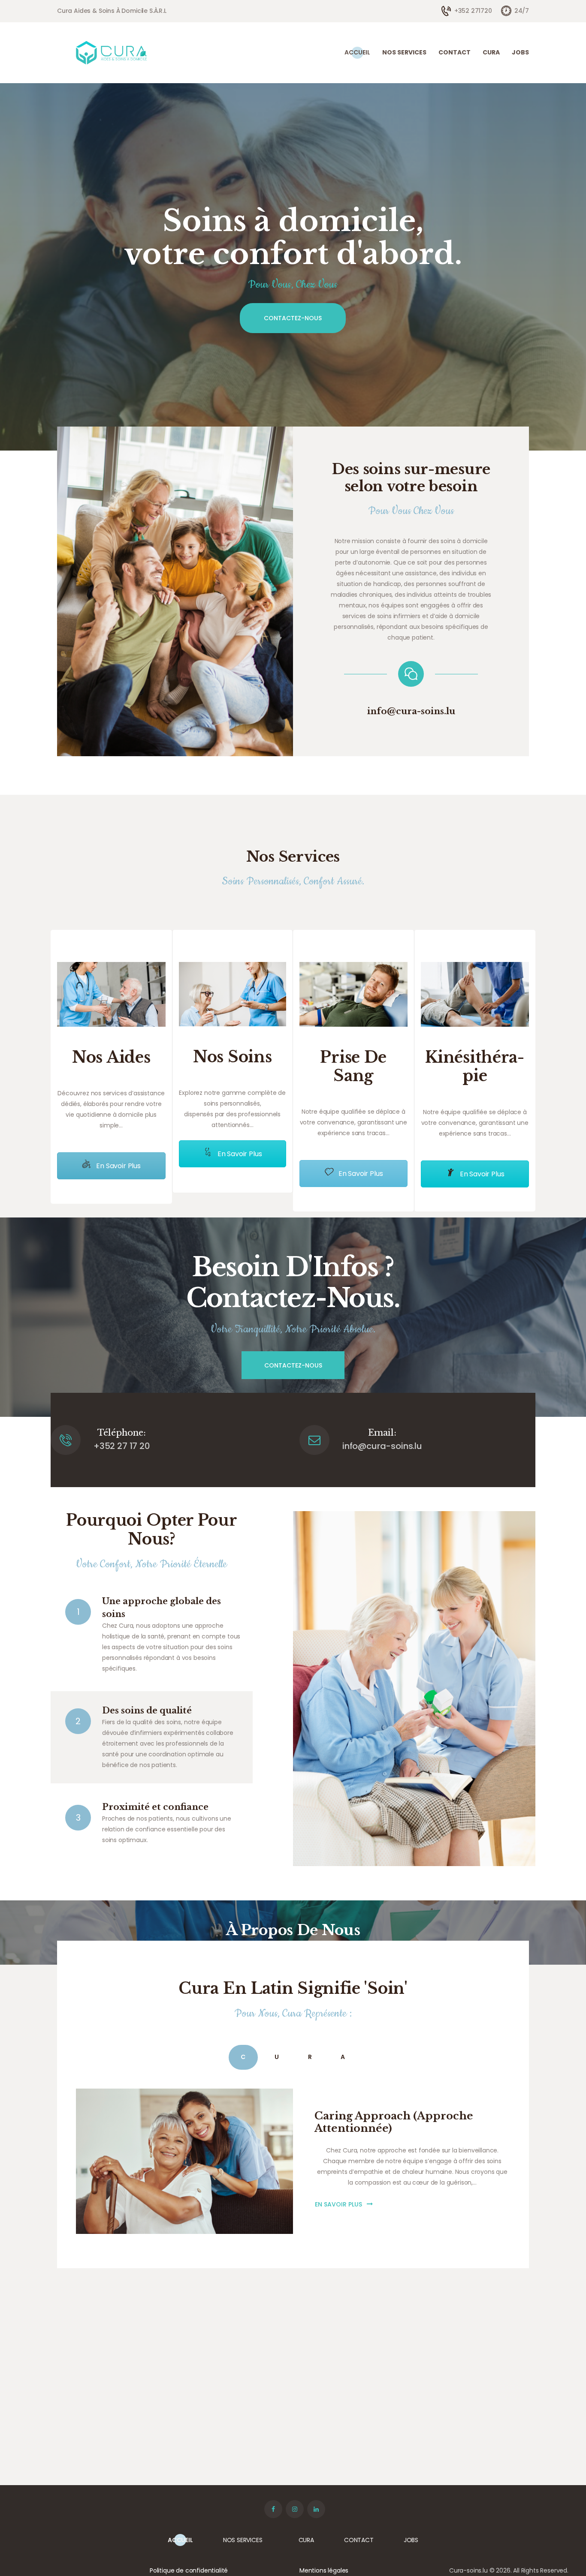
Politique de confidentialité (189, 2570)
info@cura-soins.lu (411, 711)
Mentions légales (324, 2570)
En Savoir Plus (118, 1166)
